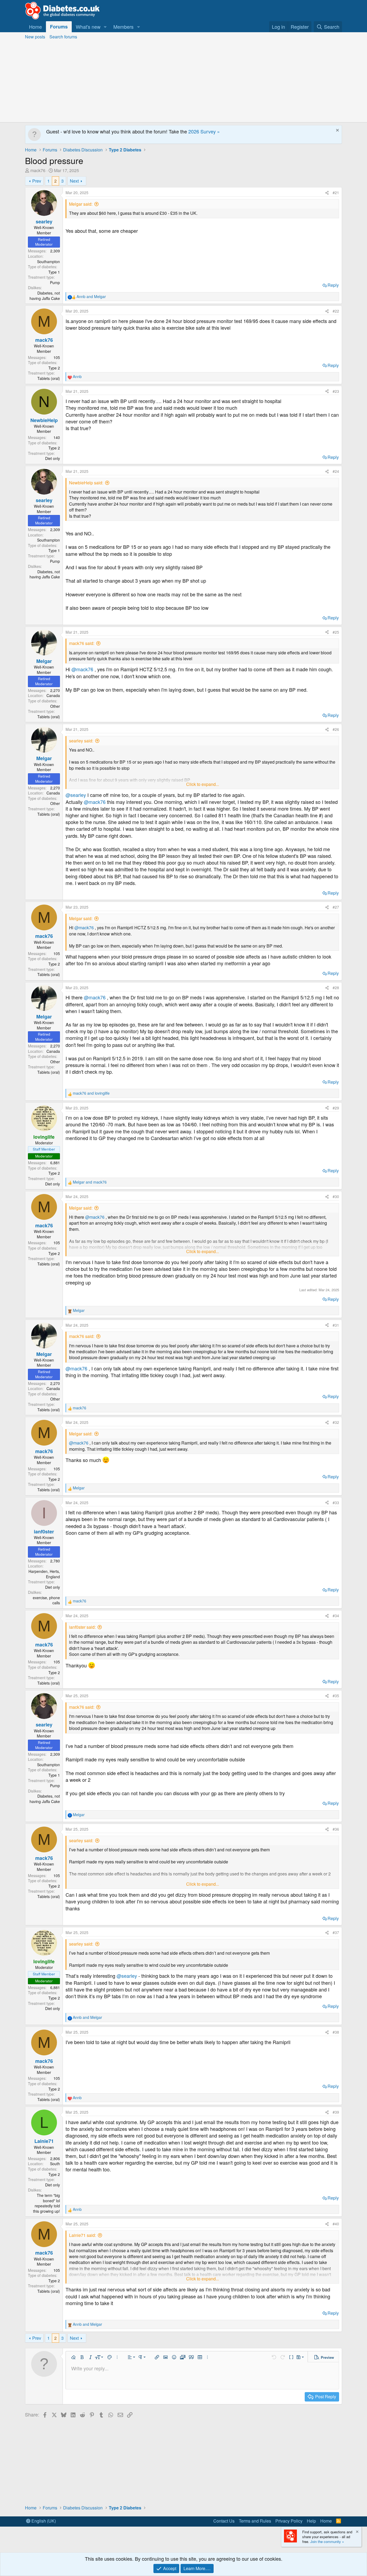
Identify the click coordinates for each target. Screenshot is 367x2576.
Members (123, 27)
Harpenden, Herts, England (44, 1574)
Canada (53, 695)
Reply (333, 285)
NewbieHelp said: (86, 483)
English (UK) (43, 2521)
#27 (336, 907)
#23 (336, 391)
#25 (336, 632)
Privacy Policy (289, 2521)
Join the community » (327, 2541)
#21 (336, 193)
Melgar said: (81, 204)
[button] (105, 27)
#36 (336, 1829)
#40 (336, 2224)
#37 (336, 1932)
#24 (336, 471)
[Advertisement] (183, 82)
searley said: (81, 741)
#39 (336, 2112)
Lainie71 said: (82, 2235)
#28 (336, 988)
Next (74, 181)
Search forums (63, 37)
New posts (35, 37)
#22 (336, 311)
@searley (76, 795)
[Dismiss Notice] (337, 131)
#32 (336, 1422)
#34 (336, 1616)
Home (35, 27)
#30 (336, 1196)
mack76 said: (82, 643)
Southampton (48, 262)
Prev (37, 181)
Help (311, 2521)
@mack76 (82, 669)
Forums (59, 27)
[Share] (327, 193)
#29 (336, 1108)
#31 (336, 1325)
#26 (336, 729)
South (55, 2164)
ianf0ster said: (82, 1627)
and (91, 297)
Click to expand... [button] (203, 784)
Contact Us (224, 2521)
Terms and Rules (255, 2521)
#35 (336, 1696)
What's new (88, 27)
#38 (336, 2032)
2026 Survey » (204, 131)
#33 (336, 1503)
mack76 (38, 170)
